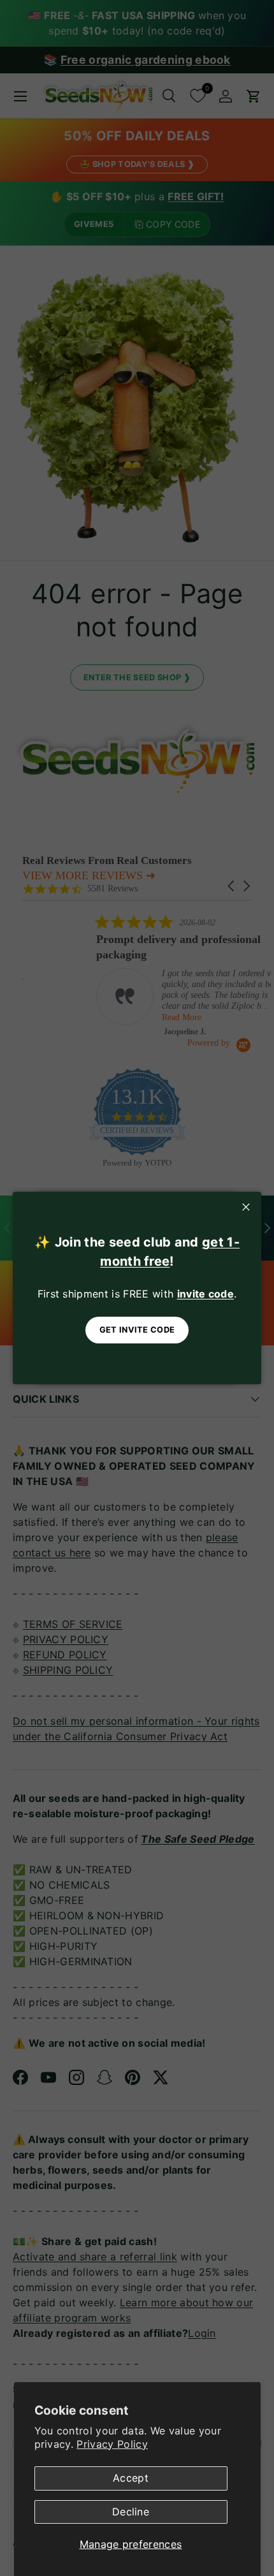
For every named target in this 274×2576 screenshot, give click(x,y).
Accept (131, 2478)
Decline (131, 2512)
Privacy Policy (112, 2444)
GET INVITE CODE (137, 1330)
